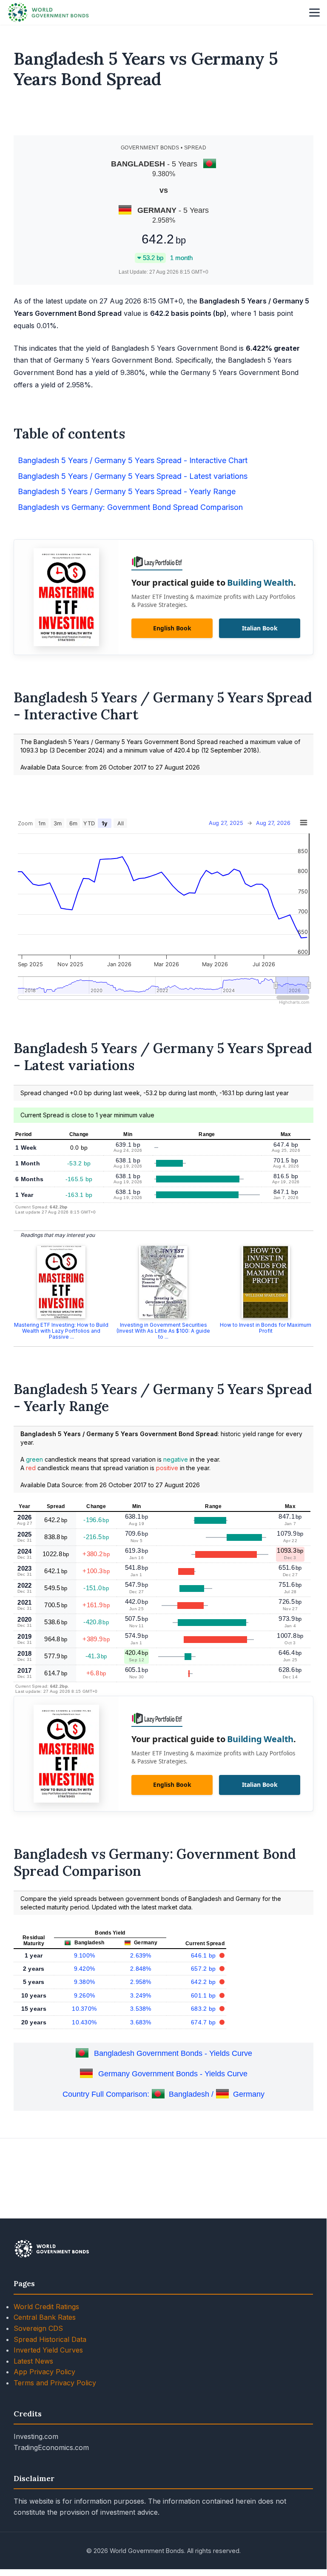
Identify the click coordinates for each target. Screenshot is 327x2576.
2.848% (141, 1969)
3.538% (141, 2009)
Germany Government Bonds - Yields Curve (173, 2074)
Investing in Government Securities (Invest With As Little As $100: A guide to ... (163, 1331)
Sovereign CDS (38, 2328)
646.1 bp (204, 1955)
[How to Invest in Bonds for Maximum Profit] (266, 1282)
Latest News (33, 2361)
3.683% (141, 2022)
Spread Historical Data (50, 2339)
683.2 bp (204, 2009)
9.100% (85, 1955)
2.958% (141, 1982)
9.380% (85, 1982)
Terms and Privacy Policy (55, 2383)
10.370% (84, 2009)
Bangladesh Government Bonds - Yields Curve (173, 2053)
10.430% (84, 2022)
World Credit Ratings (46, 2307)
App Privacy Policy (44, 2372)
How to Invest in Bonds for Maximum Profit (266, 1328)
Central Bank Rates (45, 2317)
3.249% (141, 1995)
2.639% (141, 1955)
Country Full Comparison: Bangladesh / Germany (163, 2094)
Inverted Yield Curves (48, 2350)
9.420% (85, 1969)
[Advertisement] (164, 116)
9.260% (85, 1995)
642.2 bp (204, 1982)
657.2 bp (204, 1969)
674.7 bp (204, 2022)
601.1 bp (204, 1995)
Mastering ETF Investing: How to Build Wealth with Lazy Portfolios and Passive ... (61, 1331)
